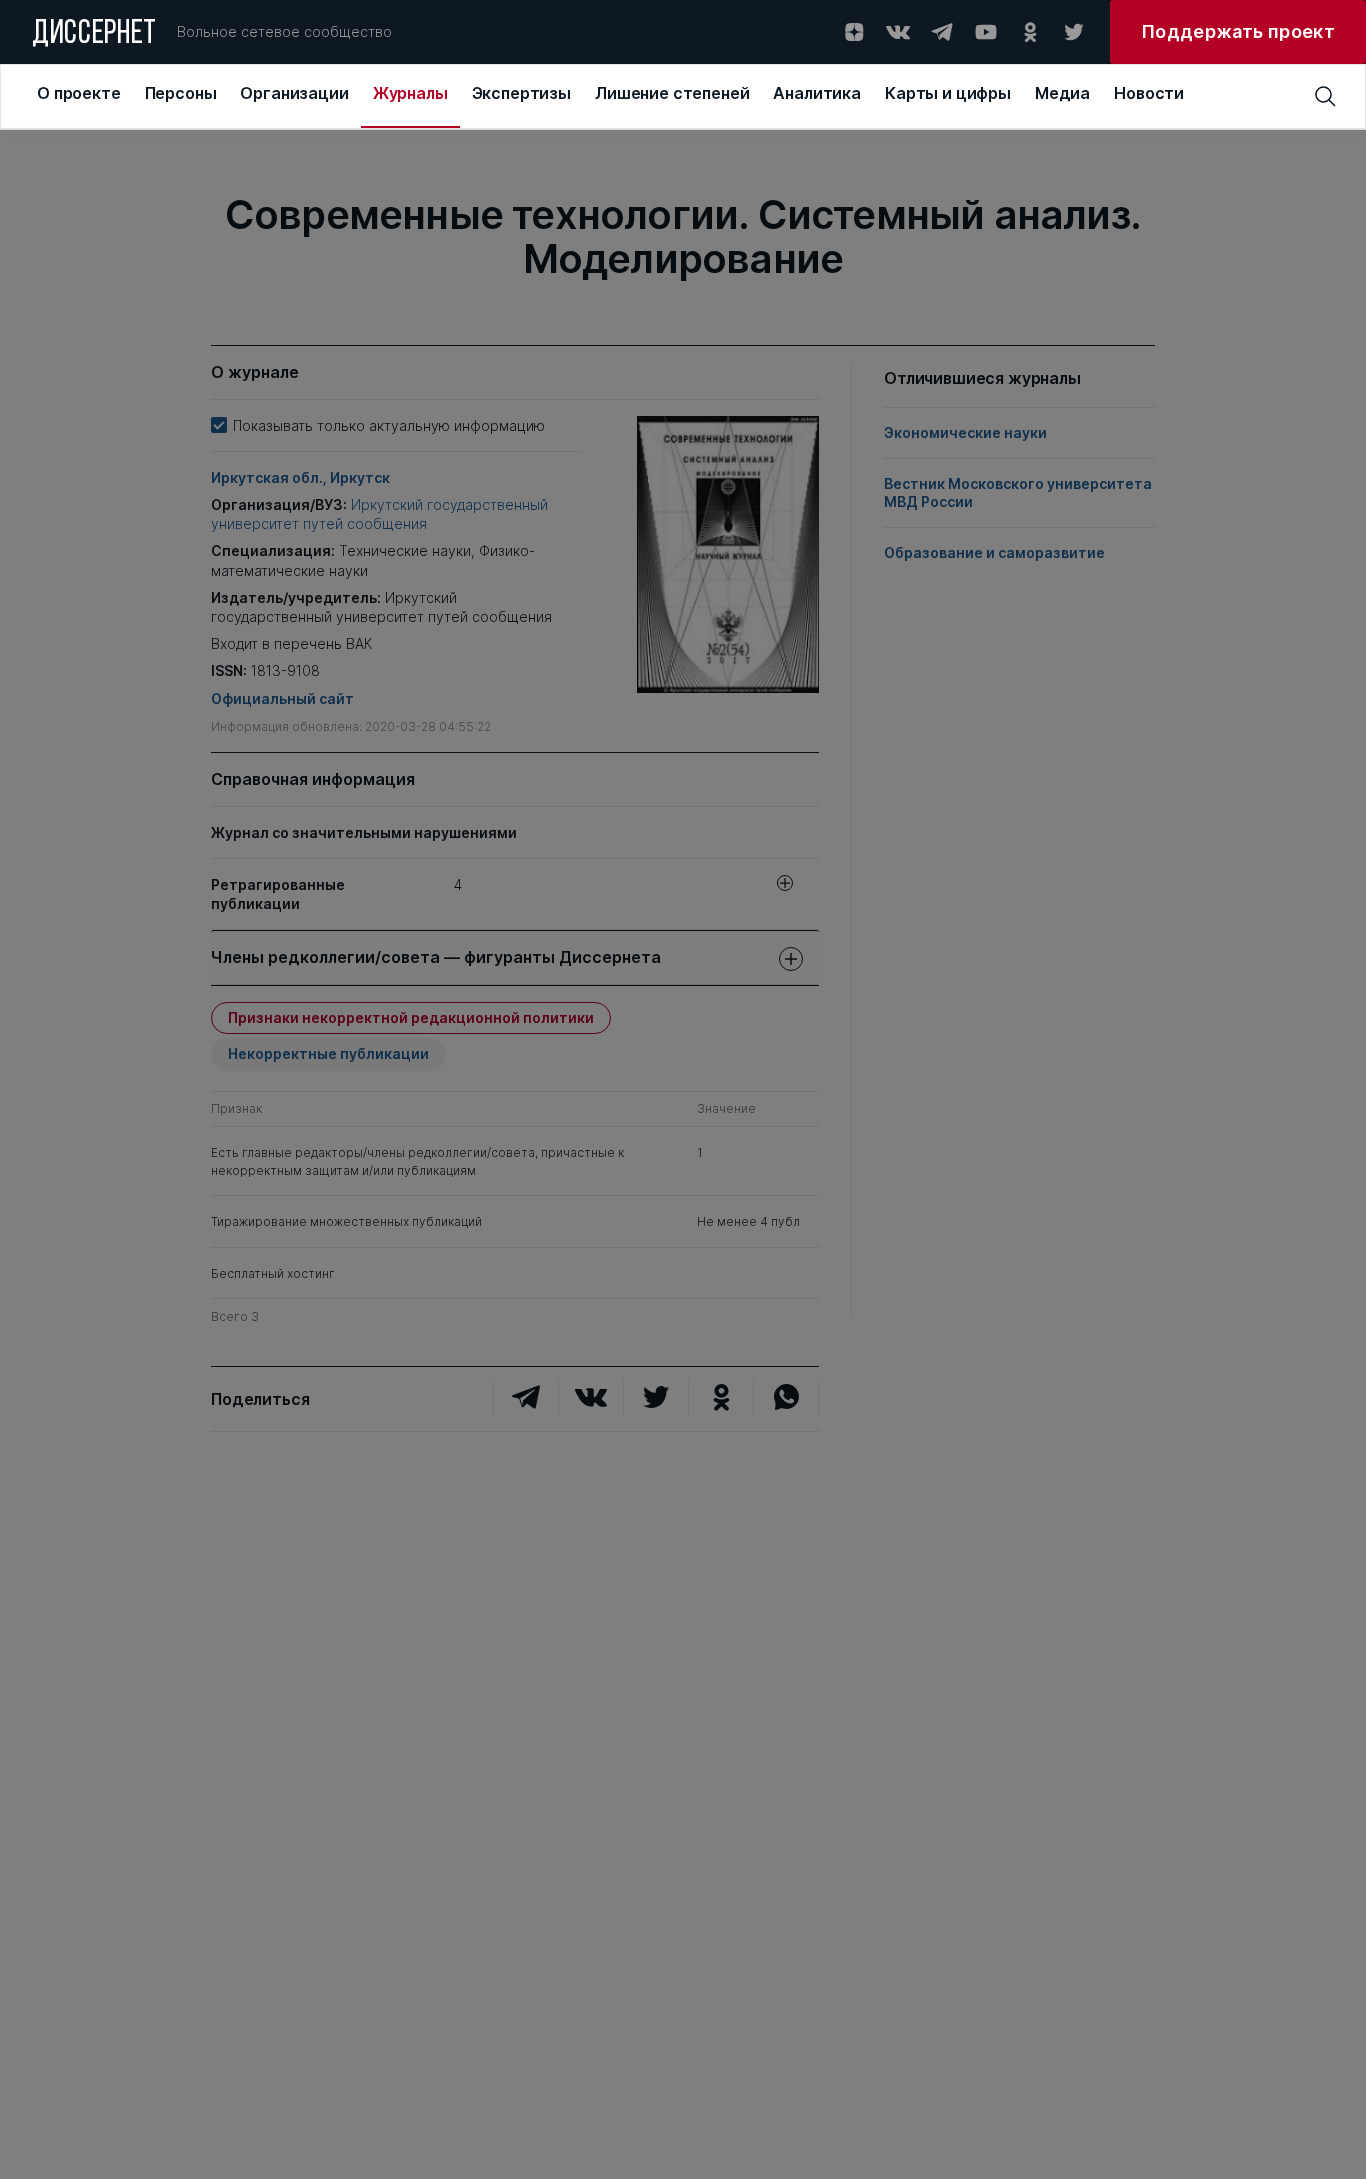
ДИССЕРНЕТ (94, 35)
